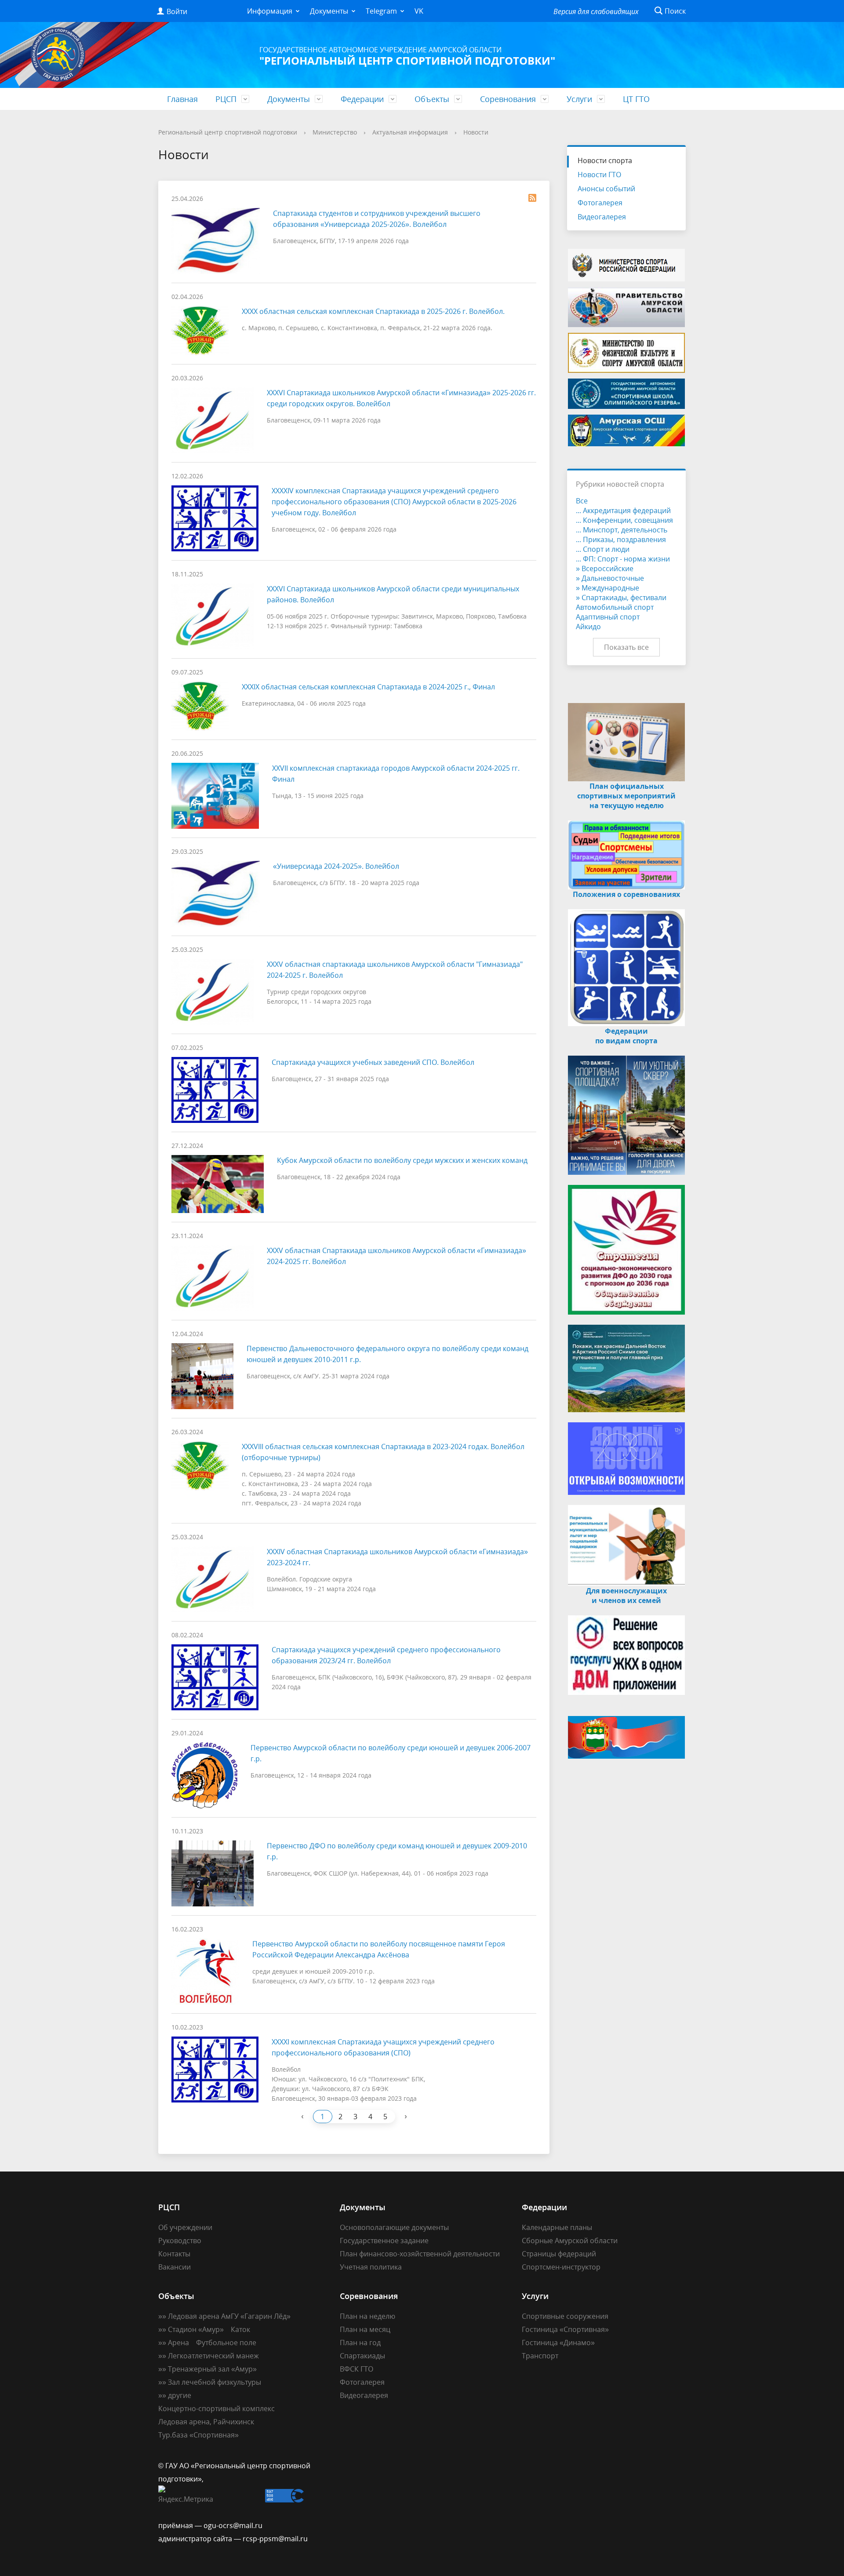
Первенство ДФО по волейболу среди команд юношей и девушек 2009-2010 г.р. (397, 1851)
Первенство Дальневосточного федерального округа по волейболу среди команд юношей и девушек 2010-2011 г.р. (387, 1354)
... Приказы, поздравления (621, 539)
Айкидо (588, 627)
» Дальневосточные (610, 578)
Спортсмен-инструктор (561, 2267)
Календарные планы (557, 2227)
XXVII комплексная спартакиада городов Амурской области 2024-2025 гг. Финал (396, 774)
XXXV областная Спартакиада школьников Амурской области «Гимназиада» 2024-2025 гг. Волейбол (397, 1256)
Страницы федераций (559, 2254)
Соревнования (508, 99)
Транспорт (540, 2356)
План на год (360, 2343)
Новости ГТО (599, 175)
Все (582, 501)
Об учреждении (185, 2227)
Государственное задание (384, 2241)
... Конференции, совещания (624, 520)
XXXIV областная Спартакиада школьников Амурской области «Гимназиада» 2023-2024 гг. (397, 1557)
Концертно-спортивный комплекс (216, 2408)
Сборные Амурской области (570, 2241)
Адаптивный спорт (608, 617)
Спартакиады (362, 2356)
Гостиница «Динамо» (558, 2343)
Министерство (335, 132)
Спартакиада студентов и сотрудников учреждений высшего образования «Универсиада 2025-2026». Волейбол (377, 219)
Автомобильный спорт (615, 607)
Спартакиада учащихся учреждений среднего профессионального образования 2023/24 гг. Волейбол (386, 1655)
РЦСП (226, 99)
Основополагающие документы (394, 2227)
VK (419, 11)
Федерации (362, 99)
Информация (270, 11)
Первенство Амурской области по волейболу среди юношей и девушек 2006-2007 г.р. (391, 1753)
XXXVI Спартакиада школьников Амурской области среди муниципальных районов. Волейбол (393, 594)
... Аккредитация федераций (623, 510)
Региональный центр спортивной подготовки (228, 132)
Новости (476, 132)
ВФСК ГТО (357, 2369)
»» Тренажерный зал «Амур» (207, 2369)
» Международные (608, 588)
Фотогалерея (600, 203)
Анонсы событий (606, 189)
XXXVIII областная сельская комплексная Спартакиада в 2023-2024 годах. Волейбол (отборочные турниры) (383, 1452)
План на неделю (367, 2316)
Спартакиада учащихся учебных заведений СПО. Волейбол (373, 1062)
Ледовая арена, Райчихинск (206, 2422)
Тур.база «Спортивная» (198, 2435)
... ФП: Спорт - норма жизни (623, 559)
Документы (329, 11)
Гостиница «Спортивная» (565, 2329)
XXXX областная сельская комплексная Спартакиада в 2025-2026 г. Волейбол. (373, 311)
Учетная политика (371, 2267)
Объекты (432, 99)
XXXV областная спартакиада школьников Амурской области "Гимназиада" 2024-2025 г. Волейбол (395, 970)
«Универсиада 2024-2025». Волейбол (336, 866)
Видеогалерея (602, 217)
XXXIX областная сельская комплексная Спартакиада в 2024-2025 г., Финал (368, 687)
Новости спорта (605, 160)
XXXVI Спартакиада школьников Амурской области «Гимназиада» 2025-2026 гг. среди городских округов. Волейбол (401, 398)
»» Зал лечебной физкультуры (210, 2382)
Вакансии (175, 2267)
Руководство (180, 2241)
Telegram (381, 11)
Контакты (174, 2254)
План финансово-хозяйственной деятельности (420, 2254)
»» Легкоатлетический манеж (209, 2356)
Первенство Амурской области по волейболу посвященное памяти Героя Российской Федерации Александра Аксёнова (379, 1949)
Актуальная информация (410, 132)
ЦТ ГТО (636, 99)
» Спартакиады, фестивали (621, 598)
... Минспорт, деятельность (622, 530)
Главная (182, 99)
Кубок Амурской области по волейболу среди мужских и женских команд (402, 1160)
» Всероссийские (605, 568)
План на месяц (365, 2329)
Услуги (579, 99)
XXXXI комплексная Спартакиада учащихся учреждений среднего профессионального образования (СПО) (383, 2047)
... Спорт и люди (603, 549)
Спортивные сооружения (565, 2316)
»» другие (175, 2395)
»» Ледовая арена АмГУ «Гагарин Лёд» (224, 2316)
